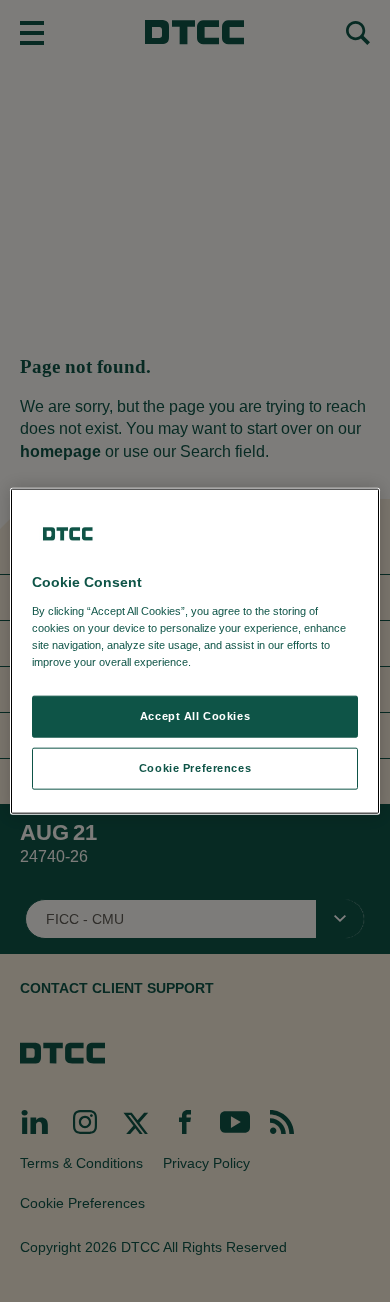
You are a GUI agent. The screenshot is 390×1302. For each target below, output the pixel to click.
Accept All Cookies (195, 716)
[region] (195, 651)
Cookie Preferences (195, 767)
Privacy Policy (235, 661)
